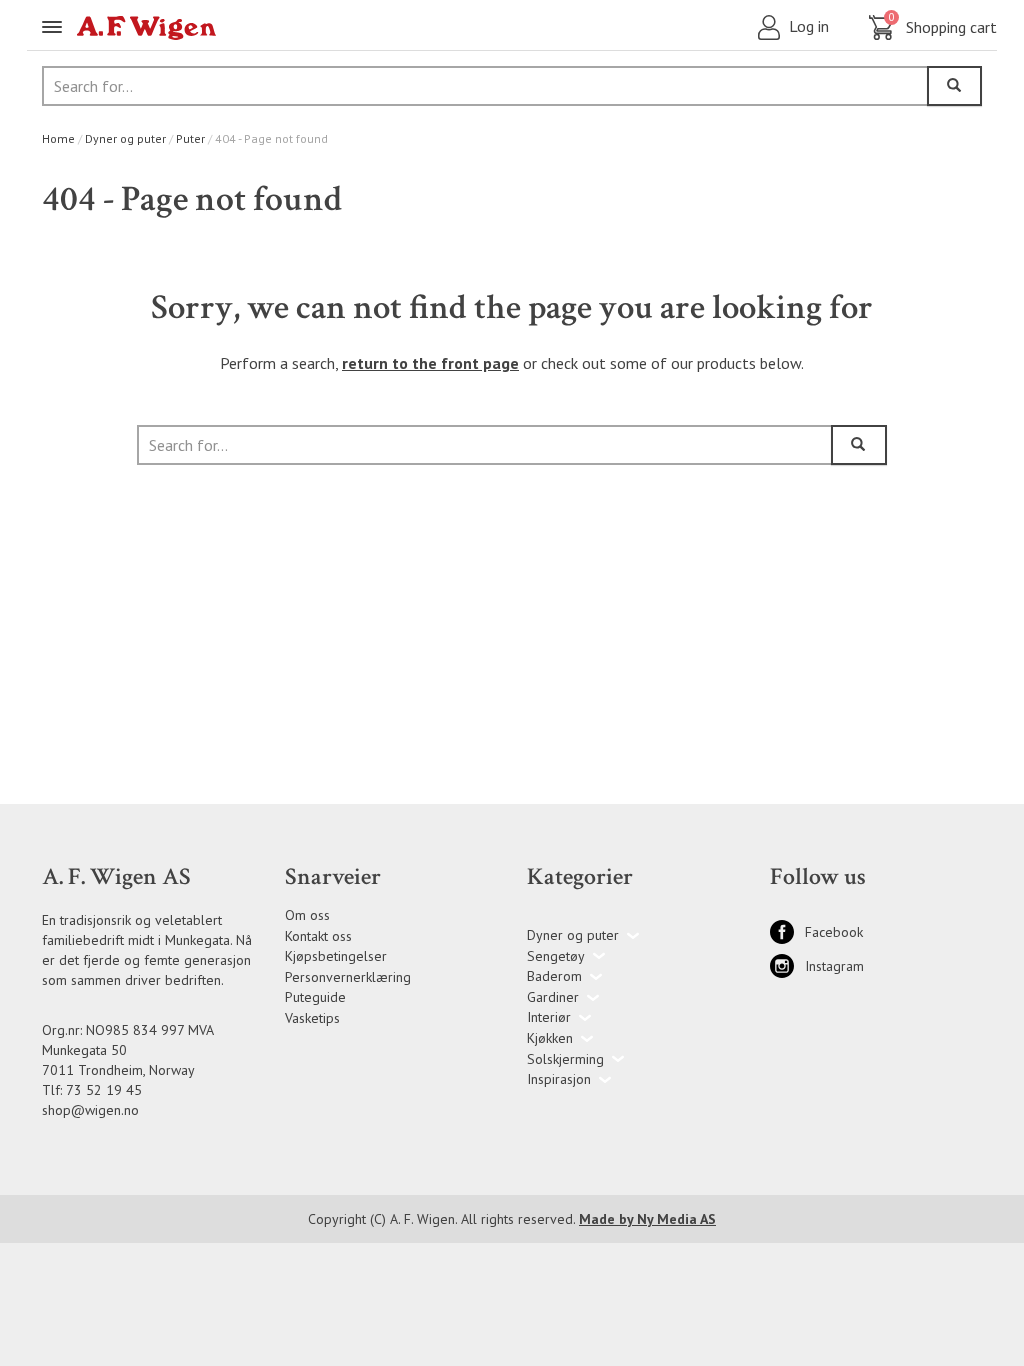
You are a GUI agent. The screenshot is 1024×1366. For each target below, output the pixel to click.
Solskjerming (565, 1059)
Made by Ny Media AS (647, 1219)
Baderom (554, 976)
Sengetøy (556, 956)
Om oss (307, 915)
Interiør (549, 1017)
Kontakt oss (318, 936)
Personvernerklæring (348, 977)
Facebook (787, 932)
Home (58, 138)
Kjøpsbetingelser (336, 956)
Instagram (787, 966)
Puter (190, 138)
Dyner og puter (125, 138)
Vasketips (312, 1018)
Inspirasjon (559, 1079)
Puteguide (315, 997)
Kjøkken (550, 1038)
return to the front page (430, 363)
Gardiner (553, 997)
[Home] (146, 28)
